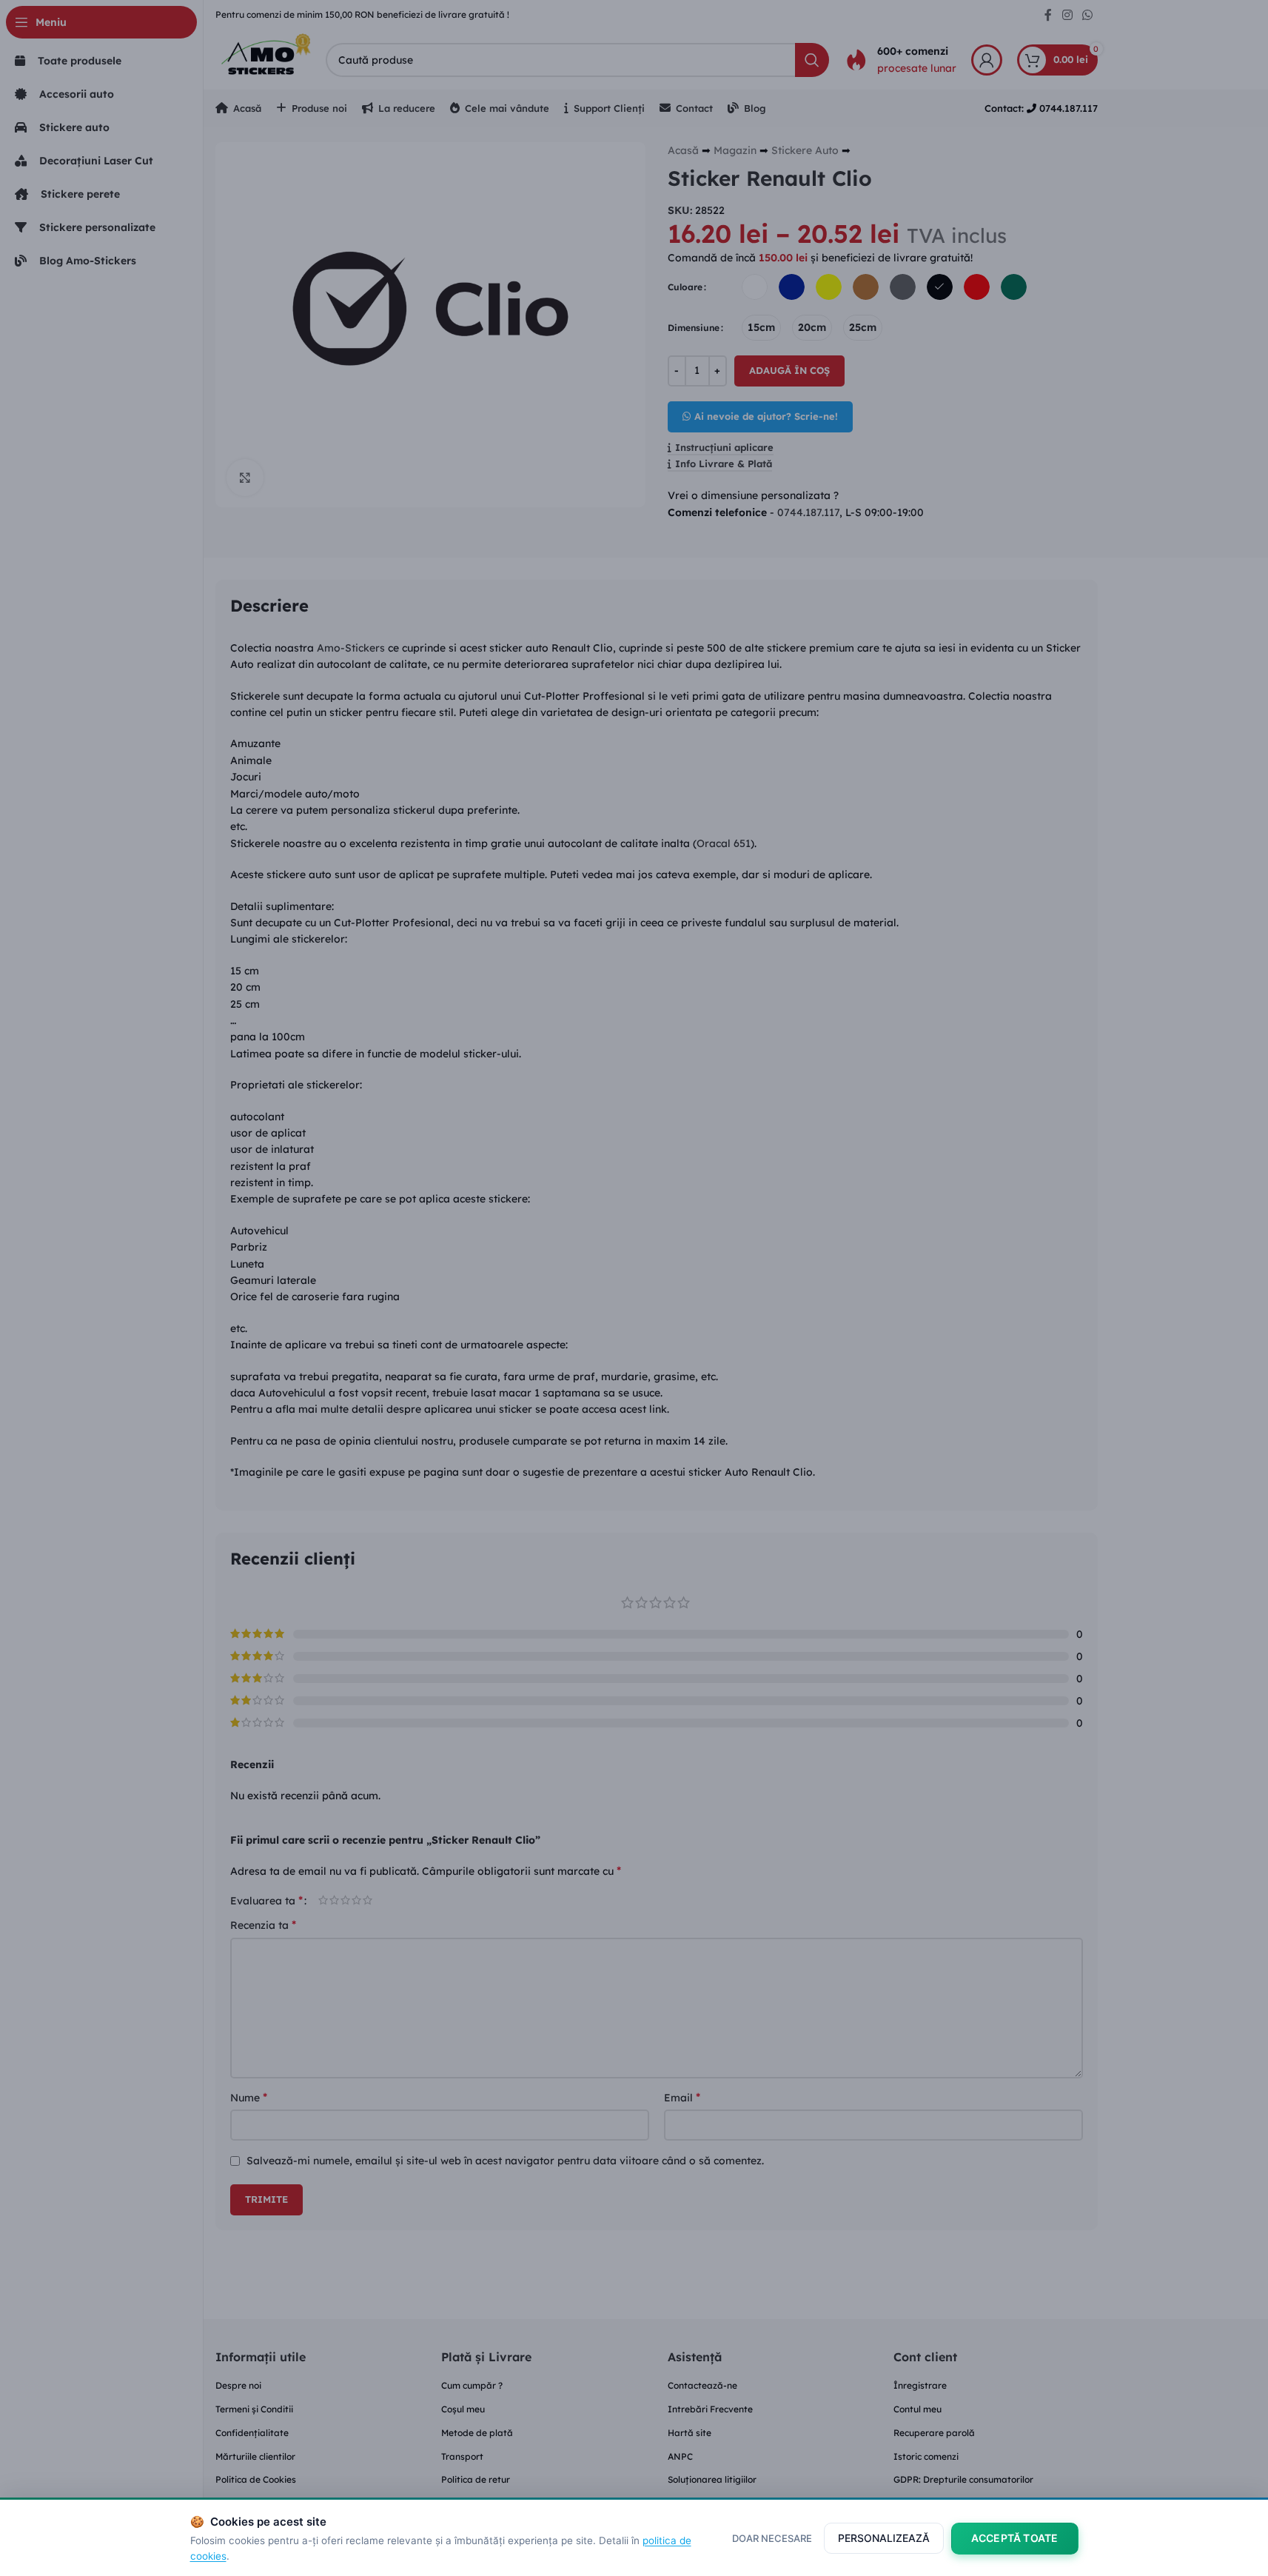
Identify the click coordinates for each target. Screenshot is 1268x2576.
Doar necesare (772, 2538)
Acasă (683, 150)
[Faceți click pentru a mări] (245, 478)
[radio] (755, 287)
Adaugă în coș (789, 370)
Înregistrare (920, 2385)
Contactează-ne (702, 2385)
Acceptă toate (1015, 2538)
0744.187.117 (808, 512)
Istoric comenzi (926, 2456)
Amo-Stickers (351, 648)
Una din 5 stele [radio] (323, 1900)
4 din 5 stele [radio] (356, 1900)
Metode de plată (477, 2433)
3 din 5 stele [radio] (345, 1900)
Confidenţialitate (252, 2433)
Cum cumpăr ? (472, 2385)
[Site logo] (263, 58)
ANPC (680, 2456)
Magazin (735, 150)
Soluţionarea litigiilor (712, 2479)
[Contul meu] (987, 60)
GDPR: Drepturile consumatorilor (963, 2479)
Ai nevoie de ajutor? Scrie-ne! (766, 416)
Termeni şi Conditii (254, 2409)
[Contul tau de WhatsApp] (1087, 15)
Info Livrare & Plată (724, 464)
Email (682, 2097)
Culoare (685, 287)
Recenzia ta (263, 1924)
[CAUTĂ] (812, 60)
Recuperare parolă (934, 2433)
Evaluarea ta (266, 1900)
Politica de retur (476, 2479)
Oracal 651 (724, 843)
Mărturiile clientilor (255, 2456)
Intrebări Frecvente (710, 2409)
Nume (249, 2097)
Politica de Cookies (256, 2479)
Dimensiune (694, 328)
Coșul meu (463, 2409)
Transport (462, 2456)
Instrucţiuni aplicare (724, 448)
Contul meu (918, 2409)
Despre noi (238, 2385)
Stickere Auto (805, 150)
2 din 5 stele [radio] (334, 1900)
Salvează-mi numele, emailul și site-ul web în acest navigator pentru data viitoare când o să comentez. (505, 2161)
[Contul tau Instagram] (1067, 15)
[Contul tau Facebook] (1048, 15)
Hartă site (690, 2433)
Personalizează (884, 2538)
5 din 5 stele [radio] (368, 1900)
